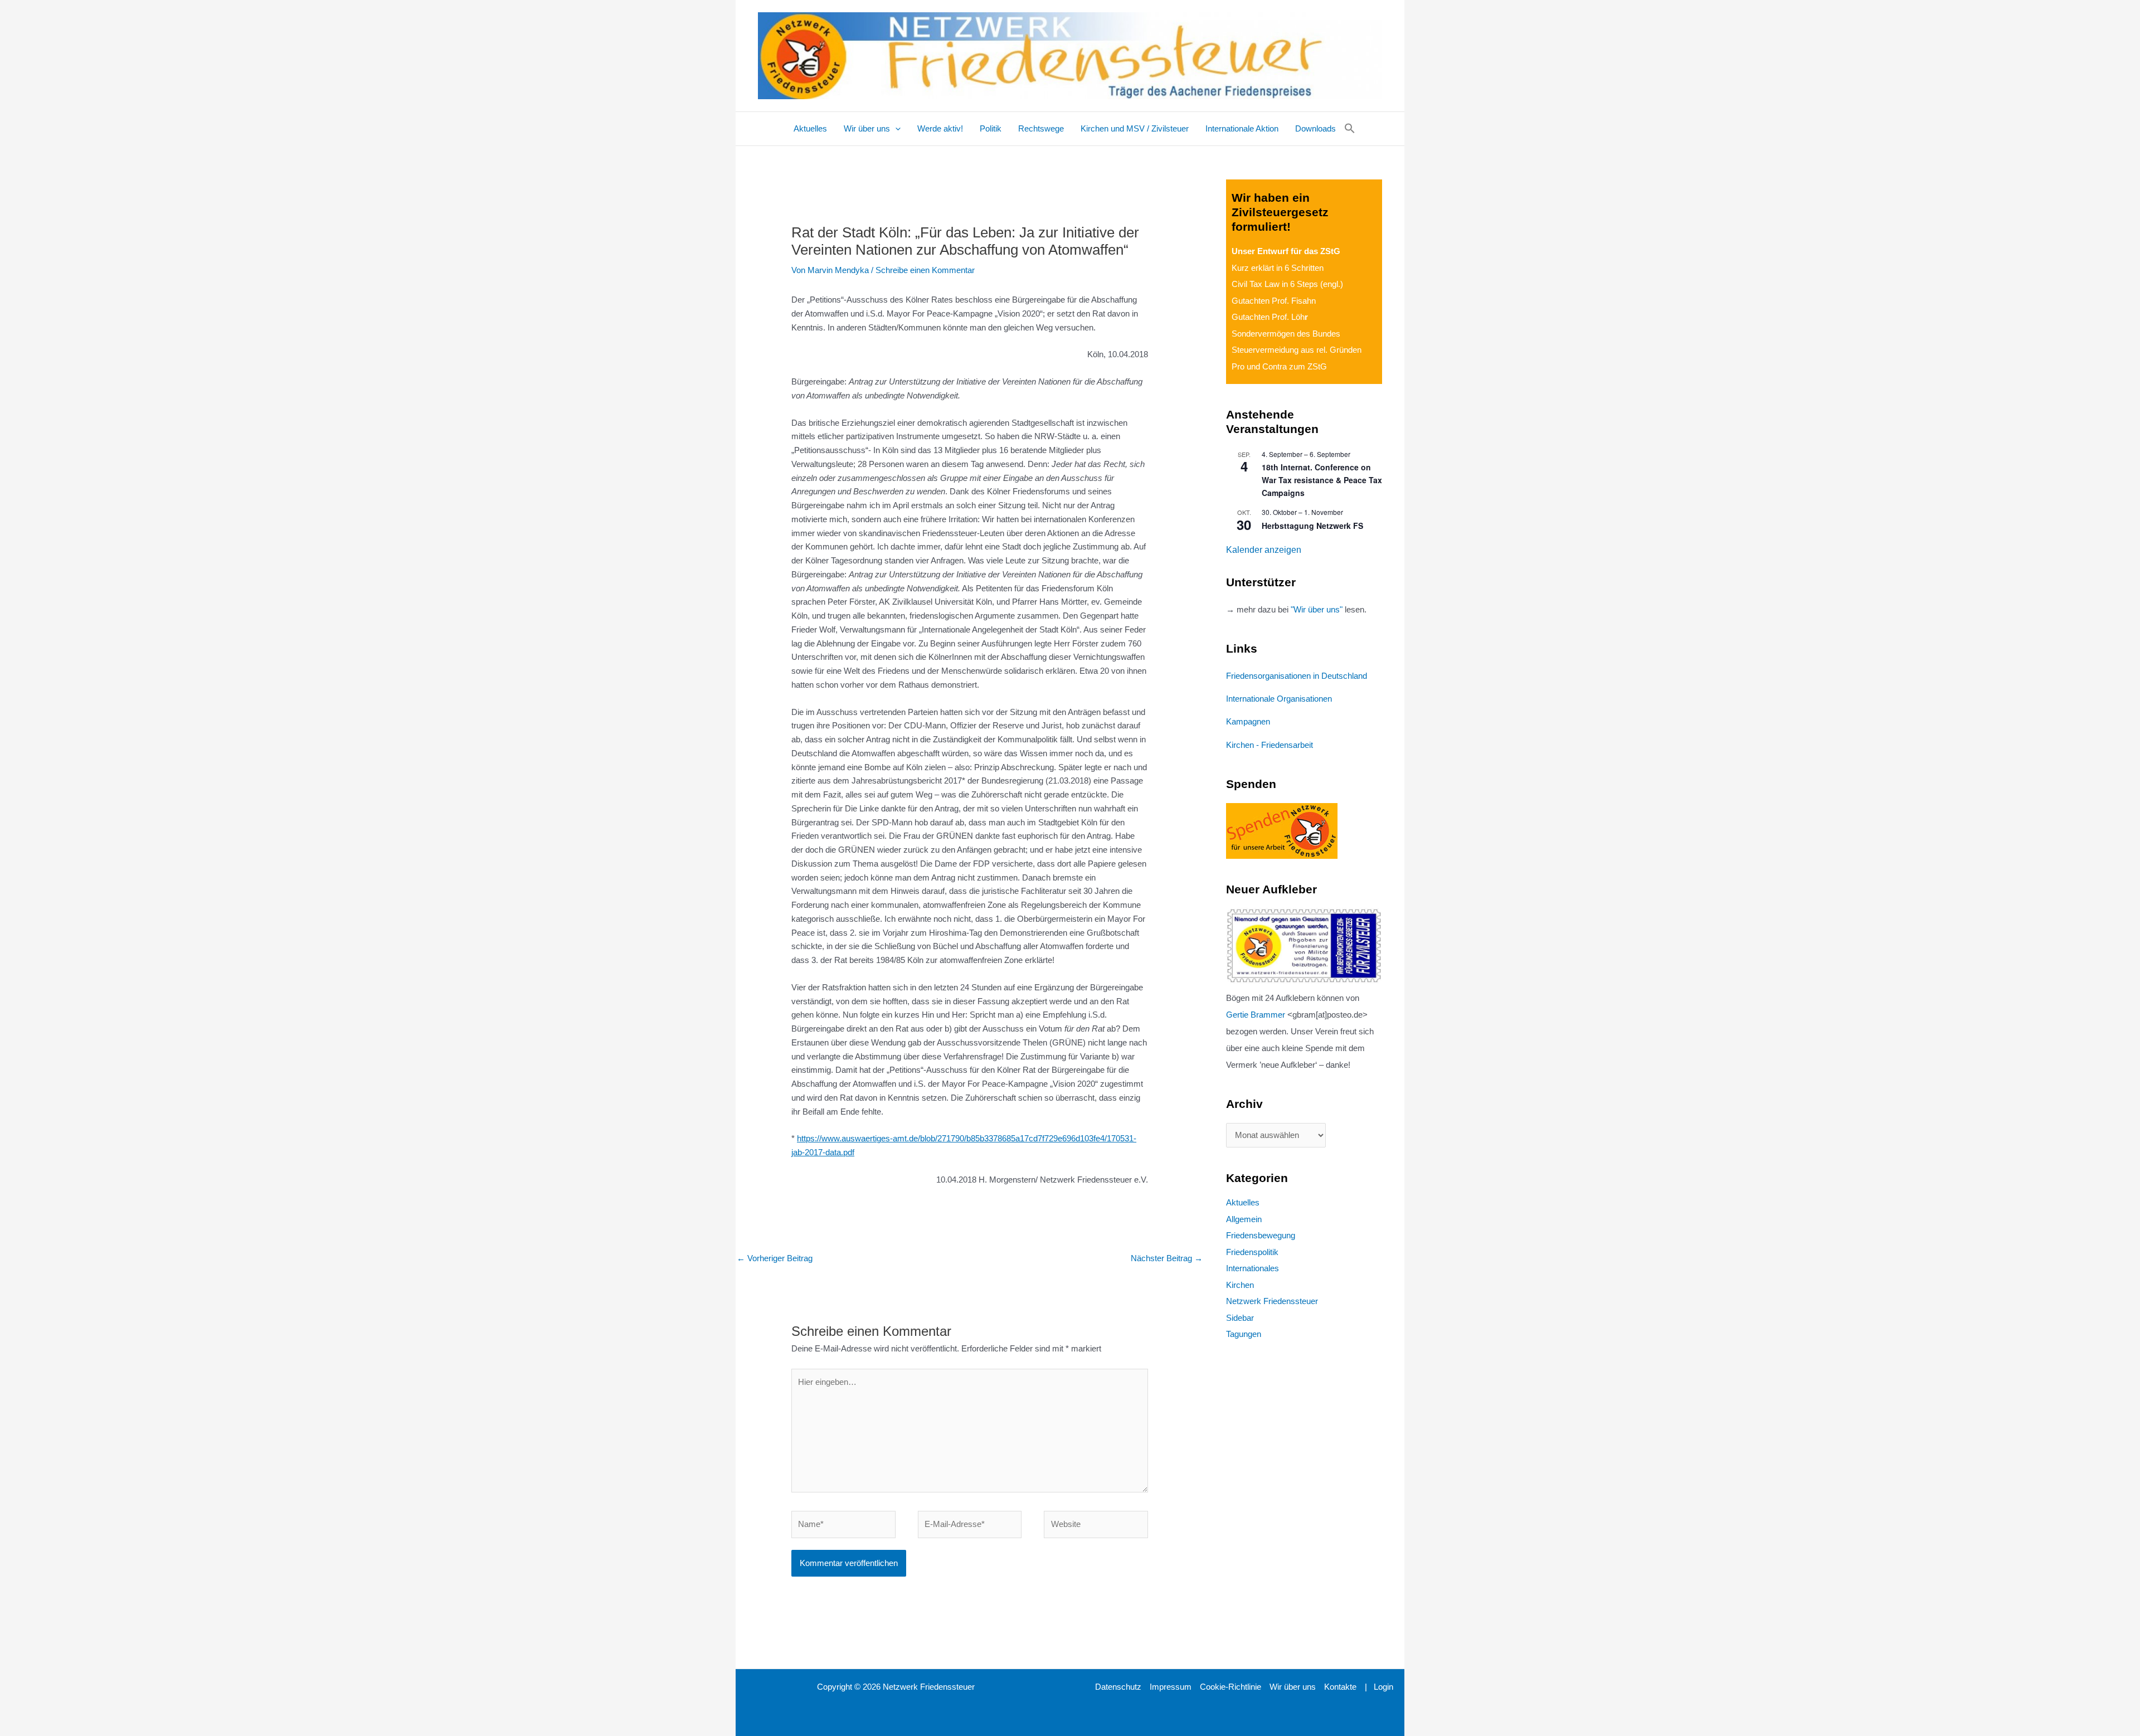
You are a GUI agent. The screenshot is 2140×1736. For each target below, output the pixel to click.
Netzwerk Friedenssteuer (1272, 1301)
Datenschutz (1118, 1687)
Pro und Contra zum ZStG (1279, 366)
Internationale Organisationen (1279, 699)
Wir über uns (1293, 1687)
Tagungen (1244, 1334)
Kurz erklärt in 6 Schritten (1278, 268)
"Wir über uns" (1317, 609)
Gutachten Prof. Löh (1270, 317)
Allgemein (1244, 1219)
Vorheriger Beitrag (775, 1258)
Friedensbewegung (1261, 1235)
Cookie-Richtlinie (1230, 1687)
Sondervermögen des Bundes (1286, 334)
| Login (1379, 1687)
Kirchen (1240, 1285)
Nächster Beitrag (1167, 1258)
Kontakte (1340, 1687)
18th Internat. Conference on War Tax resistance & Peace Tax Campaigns (1322, 480)
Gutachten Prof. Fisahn (1274, 301)
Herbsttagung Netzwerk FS (1312, 526)
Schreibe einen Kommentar (925, 270)
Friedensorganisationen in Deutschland (1297, 676)
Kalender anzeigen (1264, 550)
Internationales (1253, 1268)
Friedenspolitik (1252, 1252)
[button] (895, 129)
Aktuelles (1243, 1202)
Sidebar (1240, 1318)
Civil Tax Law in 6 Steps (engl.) (1287, 284)
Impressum (1171, 1687)
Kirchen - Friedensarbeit (1270, 745)
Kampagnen (1248, 721)
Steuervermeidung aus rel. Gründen (1297, 350)
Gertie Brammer (1256, 1015)
